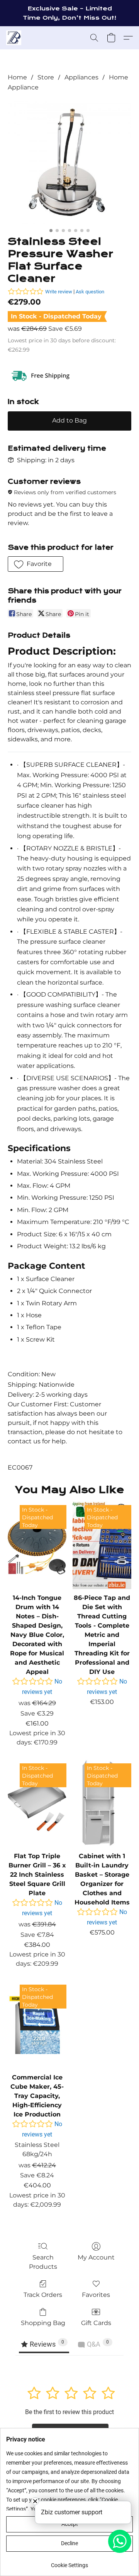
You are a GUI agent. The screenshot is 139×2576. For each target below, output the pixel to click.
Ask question (90, 292)
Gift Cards (96, 2323)
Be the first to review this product (69, 2412)
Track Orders (43, 2295)
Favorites (96, 2295)
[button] (14, 38)
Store (46, 77)
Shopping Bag (43, 2323)
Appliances (81, 77)
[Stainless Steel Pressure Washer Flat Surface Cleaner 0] (69, 162)
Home (17, 77)
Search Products (43, 2262)
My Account (96, 2257)
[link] (69, 2562)
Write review (59, 292)
